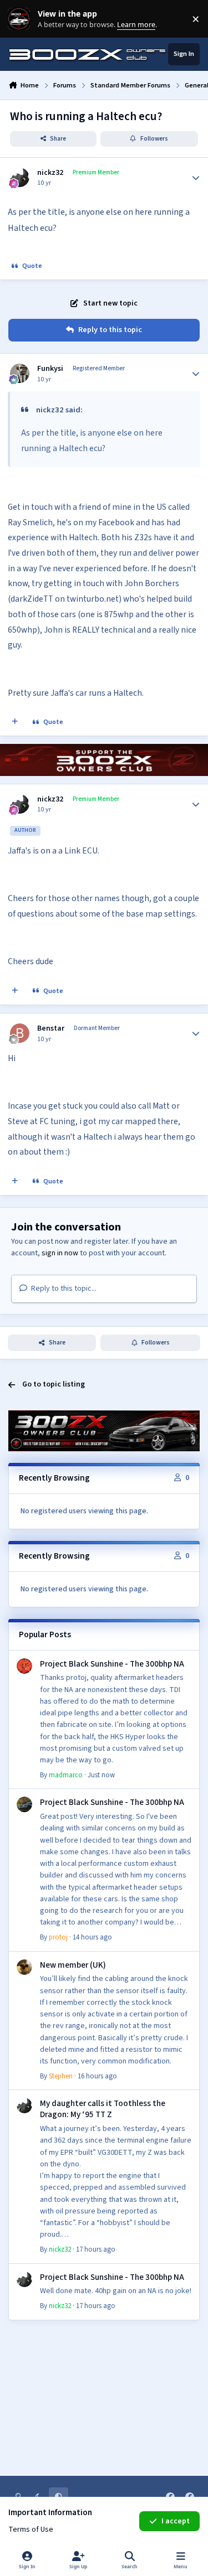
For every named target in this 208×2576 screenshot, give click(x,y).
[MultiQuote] (15, 722)
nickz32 (50, 173)
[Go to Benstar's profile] (20, 1033)
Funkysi (50, 369)
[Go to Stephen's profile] (24, 1967)
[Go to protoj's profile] (24, 1804)
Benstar (51, 1028)
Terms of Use (31, 2530)
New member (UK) (73, 1965)
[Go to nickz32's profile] (20, 177)
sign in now (60, 1253)
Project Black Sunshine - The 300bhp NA (112, 1664)
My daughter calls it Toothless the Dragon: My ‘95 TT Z (103, 2109)
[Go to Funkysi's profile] (20, 373)
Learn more (21, 19)
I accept (176, 2521)
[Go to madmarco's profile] (24, 1666)
